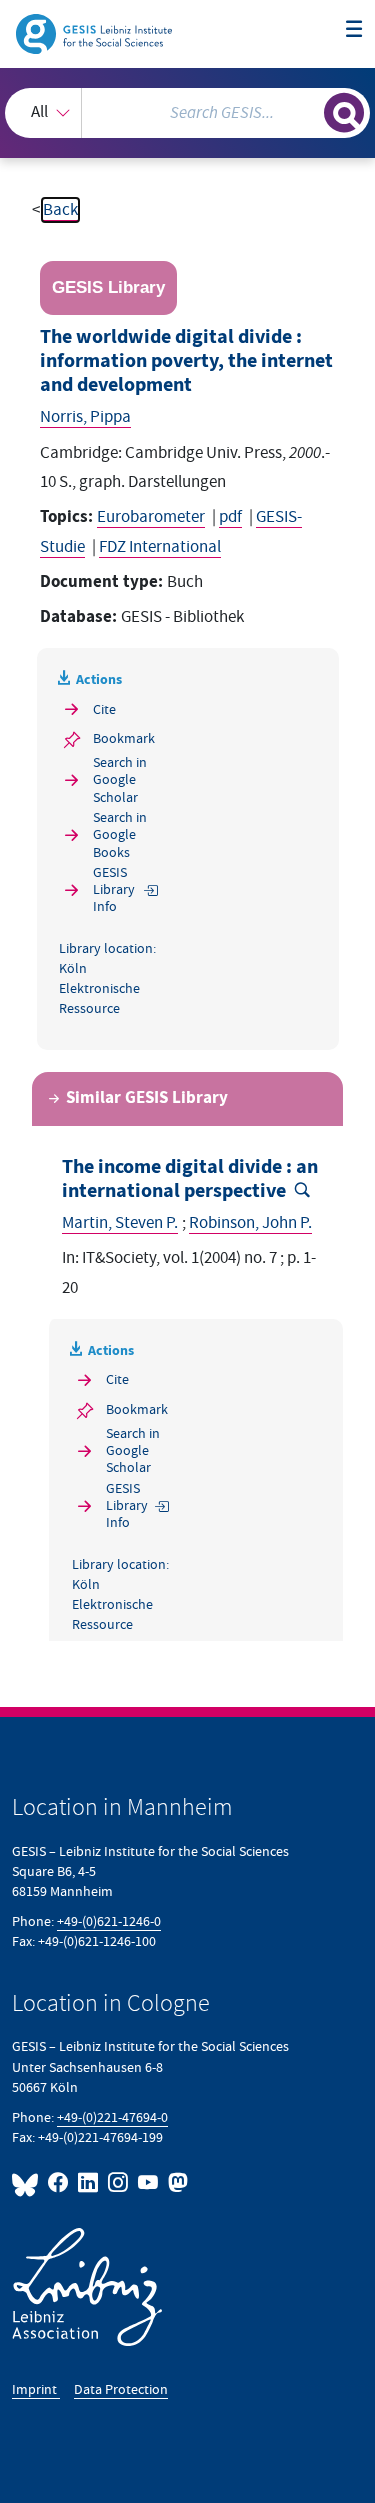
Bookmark (124, 738)
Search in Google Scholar (120, 780)
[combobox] (187, 113)
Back (60, 210)
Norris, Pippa (85, 417)
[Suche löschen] (308, 110)
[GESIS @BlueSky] (28, 2182)
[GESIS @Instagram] (119, 2182)
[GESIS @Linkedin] (89, 2182)
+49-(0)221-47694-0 (112, 2117)
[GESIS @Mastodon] (176, 2182)
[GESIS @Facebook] (59, 2182)
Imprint (36, 2389)
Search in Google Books (120, 835)
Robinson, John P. (250, 1223)
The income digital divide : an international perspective (190, 1179)
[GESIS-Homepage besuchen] (95, 33)
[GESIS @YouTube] (149, 2182)
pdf (230, 517)
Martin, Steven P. (120, 1223)
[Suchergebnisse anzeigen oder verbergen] (344, 113)
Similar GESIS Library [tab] (147, 1098)
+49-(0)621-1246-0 (109, 1921)
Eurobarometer (151, 517)
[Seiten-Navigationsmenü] (354, 30)
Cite (104, 709)
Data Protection (121, 2389)
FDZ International (160, 547)
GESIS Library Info (114, 890)
